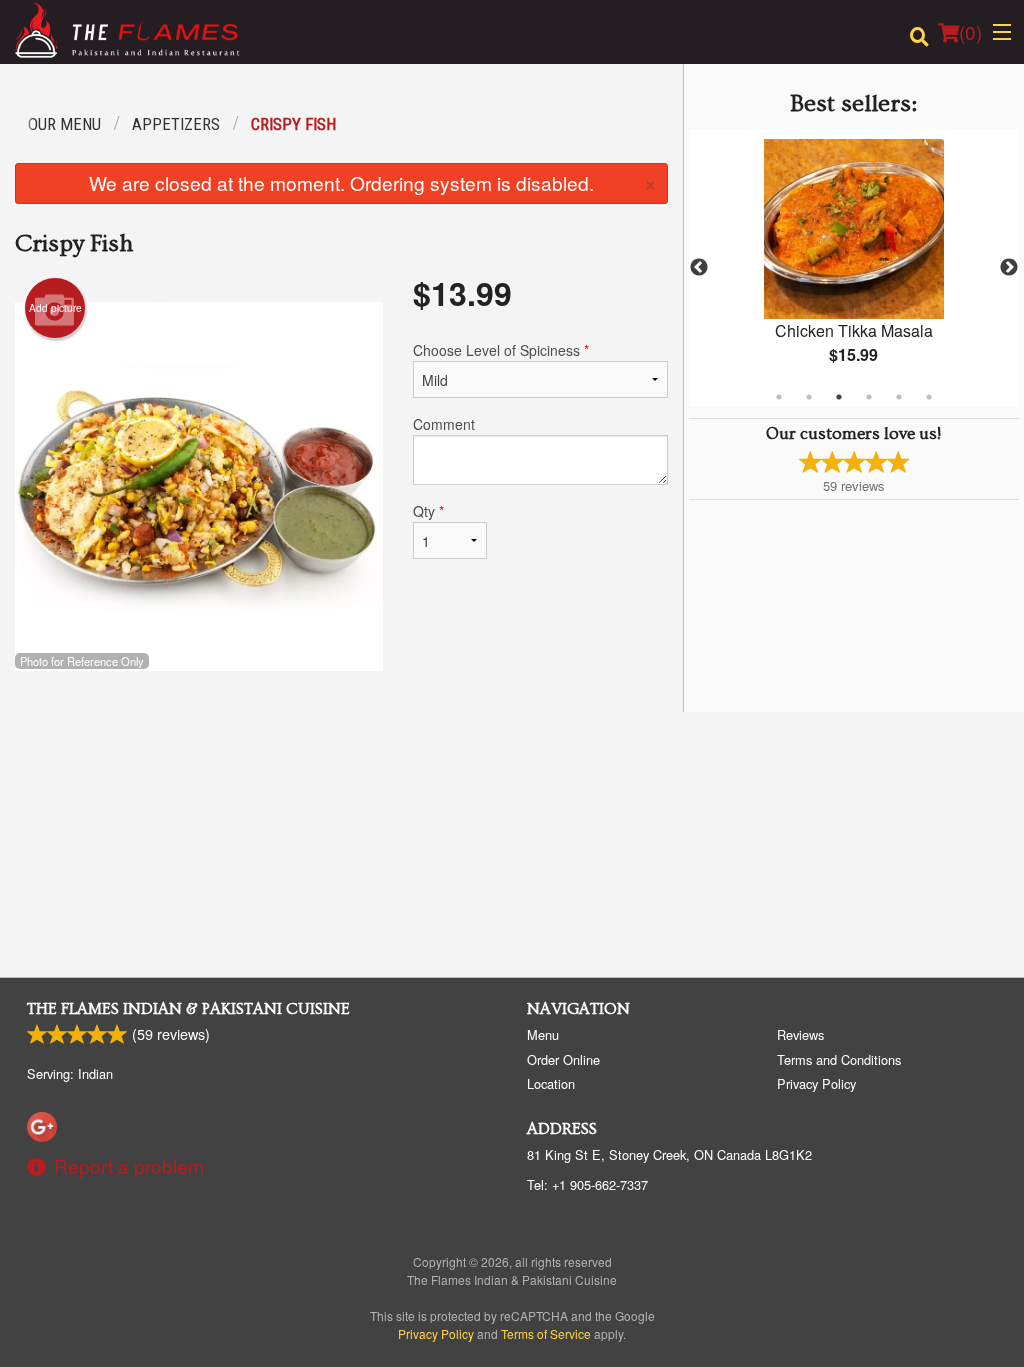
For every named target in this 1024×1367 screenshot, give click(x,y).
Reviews (800, 1034)
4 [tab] (869, 397)
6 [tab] (929, 397)
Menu (543, 1034)
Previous (699, 268)
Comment (444, 424)
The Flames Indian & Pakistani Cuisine (188, 1009)
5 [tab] (899, 397)
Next (1009, 268)
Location (551, 1083)
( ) (970, 31)
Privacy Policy (816, 1083)
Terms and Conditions (839, 1059)
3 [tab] (839, 397)
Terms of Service (546, 1333)
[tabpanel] (854, 268)
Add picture (55, 308)
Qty (428, 511)
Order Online (563, 1059)
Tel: (587, 1184)
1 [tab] (779, 397)
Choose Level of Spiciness (501, 350)
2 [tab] (809, 397)
